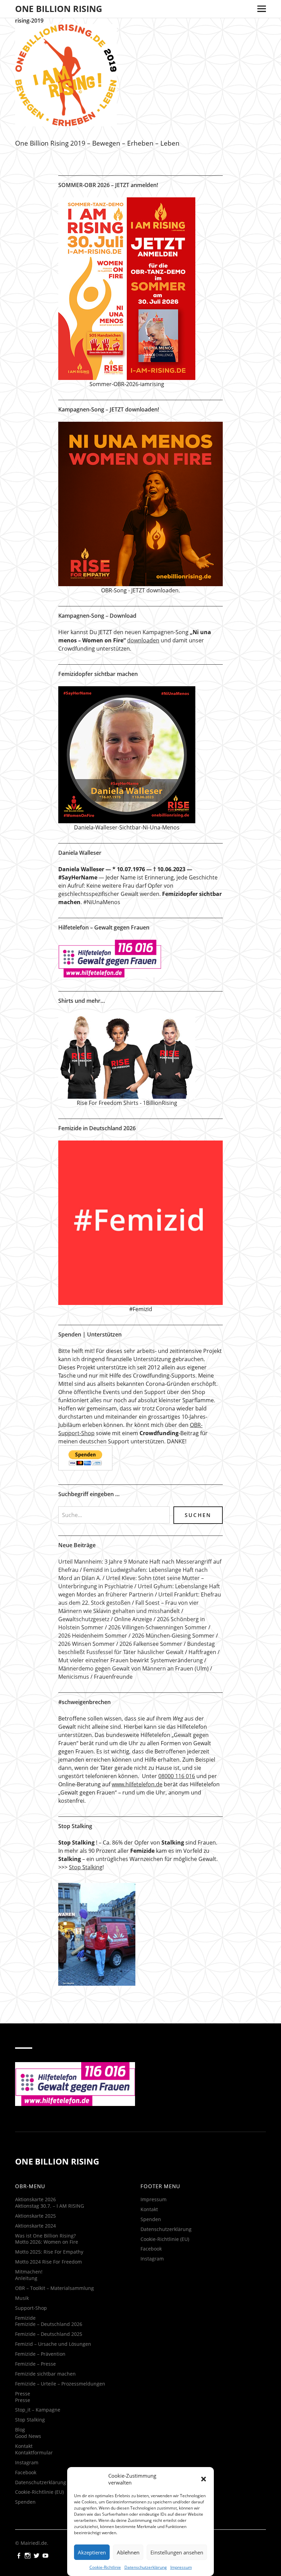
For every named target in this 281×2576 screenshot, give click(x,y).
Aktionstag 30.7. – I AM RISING (50, 2206)
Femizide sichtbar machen (45, 2374)
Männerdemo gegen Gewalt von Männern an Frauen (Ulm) (133, 1668)
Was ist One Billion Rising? (45, 2236)
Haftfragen (202, 1652)
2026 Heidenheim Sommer (93, 1636)
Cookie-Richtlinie (105, 2567)
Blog (20, 2430)
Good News (28, 2436)
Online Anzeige (133, 1619)
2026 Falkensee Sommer (151, 1644)
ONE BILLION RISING (59, 9)
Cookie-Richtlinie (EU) (39, 2492)
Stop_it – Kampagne (38, 2410)
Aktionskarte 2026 (35, 2199)
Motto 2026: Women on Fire (47, 2242)
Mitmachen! (29, 2272)
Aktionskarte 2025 (35, 2216)
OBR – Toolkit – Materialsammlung (54, 2288)
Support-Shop (31, 2308)
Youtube (46, 2555)
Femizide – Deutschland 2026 (49, 2324)
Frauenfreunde (113, 1677)
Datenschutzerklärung (146, 2567)
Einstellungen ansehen (177, 2552)
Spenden (25, 2502)
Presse (23, 2394)
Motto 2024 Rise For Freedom (48, 2262)
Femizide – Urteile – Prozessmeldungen (60, 2384)
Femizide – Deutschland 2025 (49, 2334)
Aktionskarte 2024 (35, 2226)
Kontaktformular (34, 2452)
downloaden (143, 640)
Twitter (37, 2555)
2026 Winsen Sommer (87, 1644)
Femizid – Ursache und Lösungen (53, 2344)
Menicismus (74, 1677)
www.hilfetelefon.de (137, 1784)
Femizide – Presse (35, 2364)
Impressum (181, 2567)
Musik (22, 2298)
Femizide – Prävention (40, 2354)
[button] (204, 2479)
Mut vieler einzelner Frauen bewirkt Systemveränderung (131, 1660)
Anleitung (26, 2278)
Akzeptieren (92, 2552)
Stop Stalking (86, 1867)
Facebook (26, 2472)
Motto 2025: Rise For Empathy (49, 2252)
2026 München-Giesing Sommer (173, 1636)
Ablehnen (128, 2552)
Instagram (27, 2462)
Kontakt (24, 2446)
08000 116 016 (177, 1776)
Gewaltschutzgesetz (84, 1619)
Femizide (25, 2318)
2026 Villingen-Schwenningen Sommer (158, 1627)
